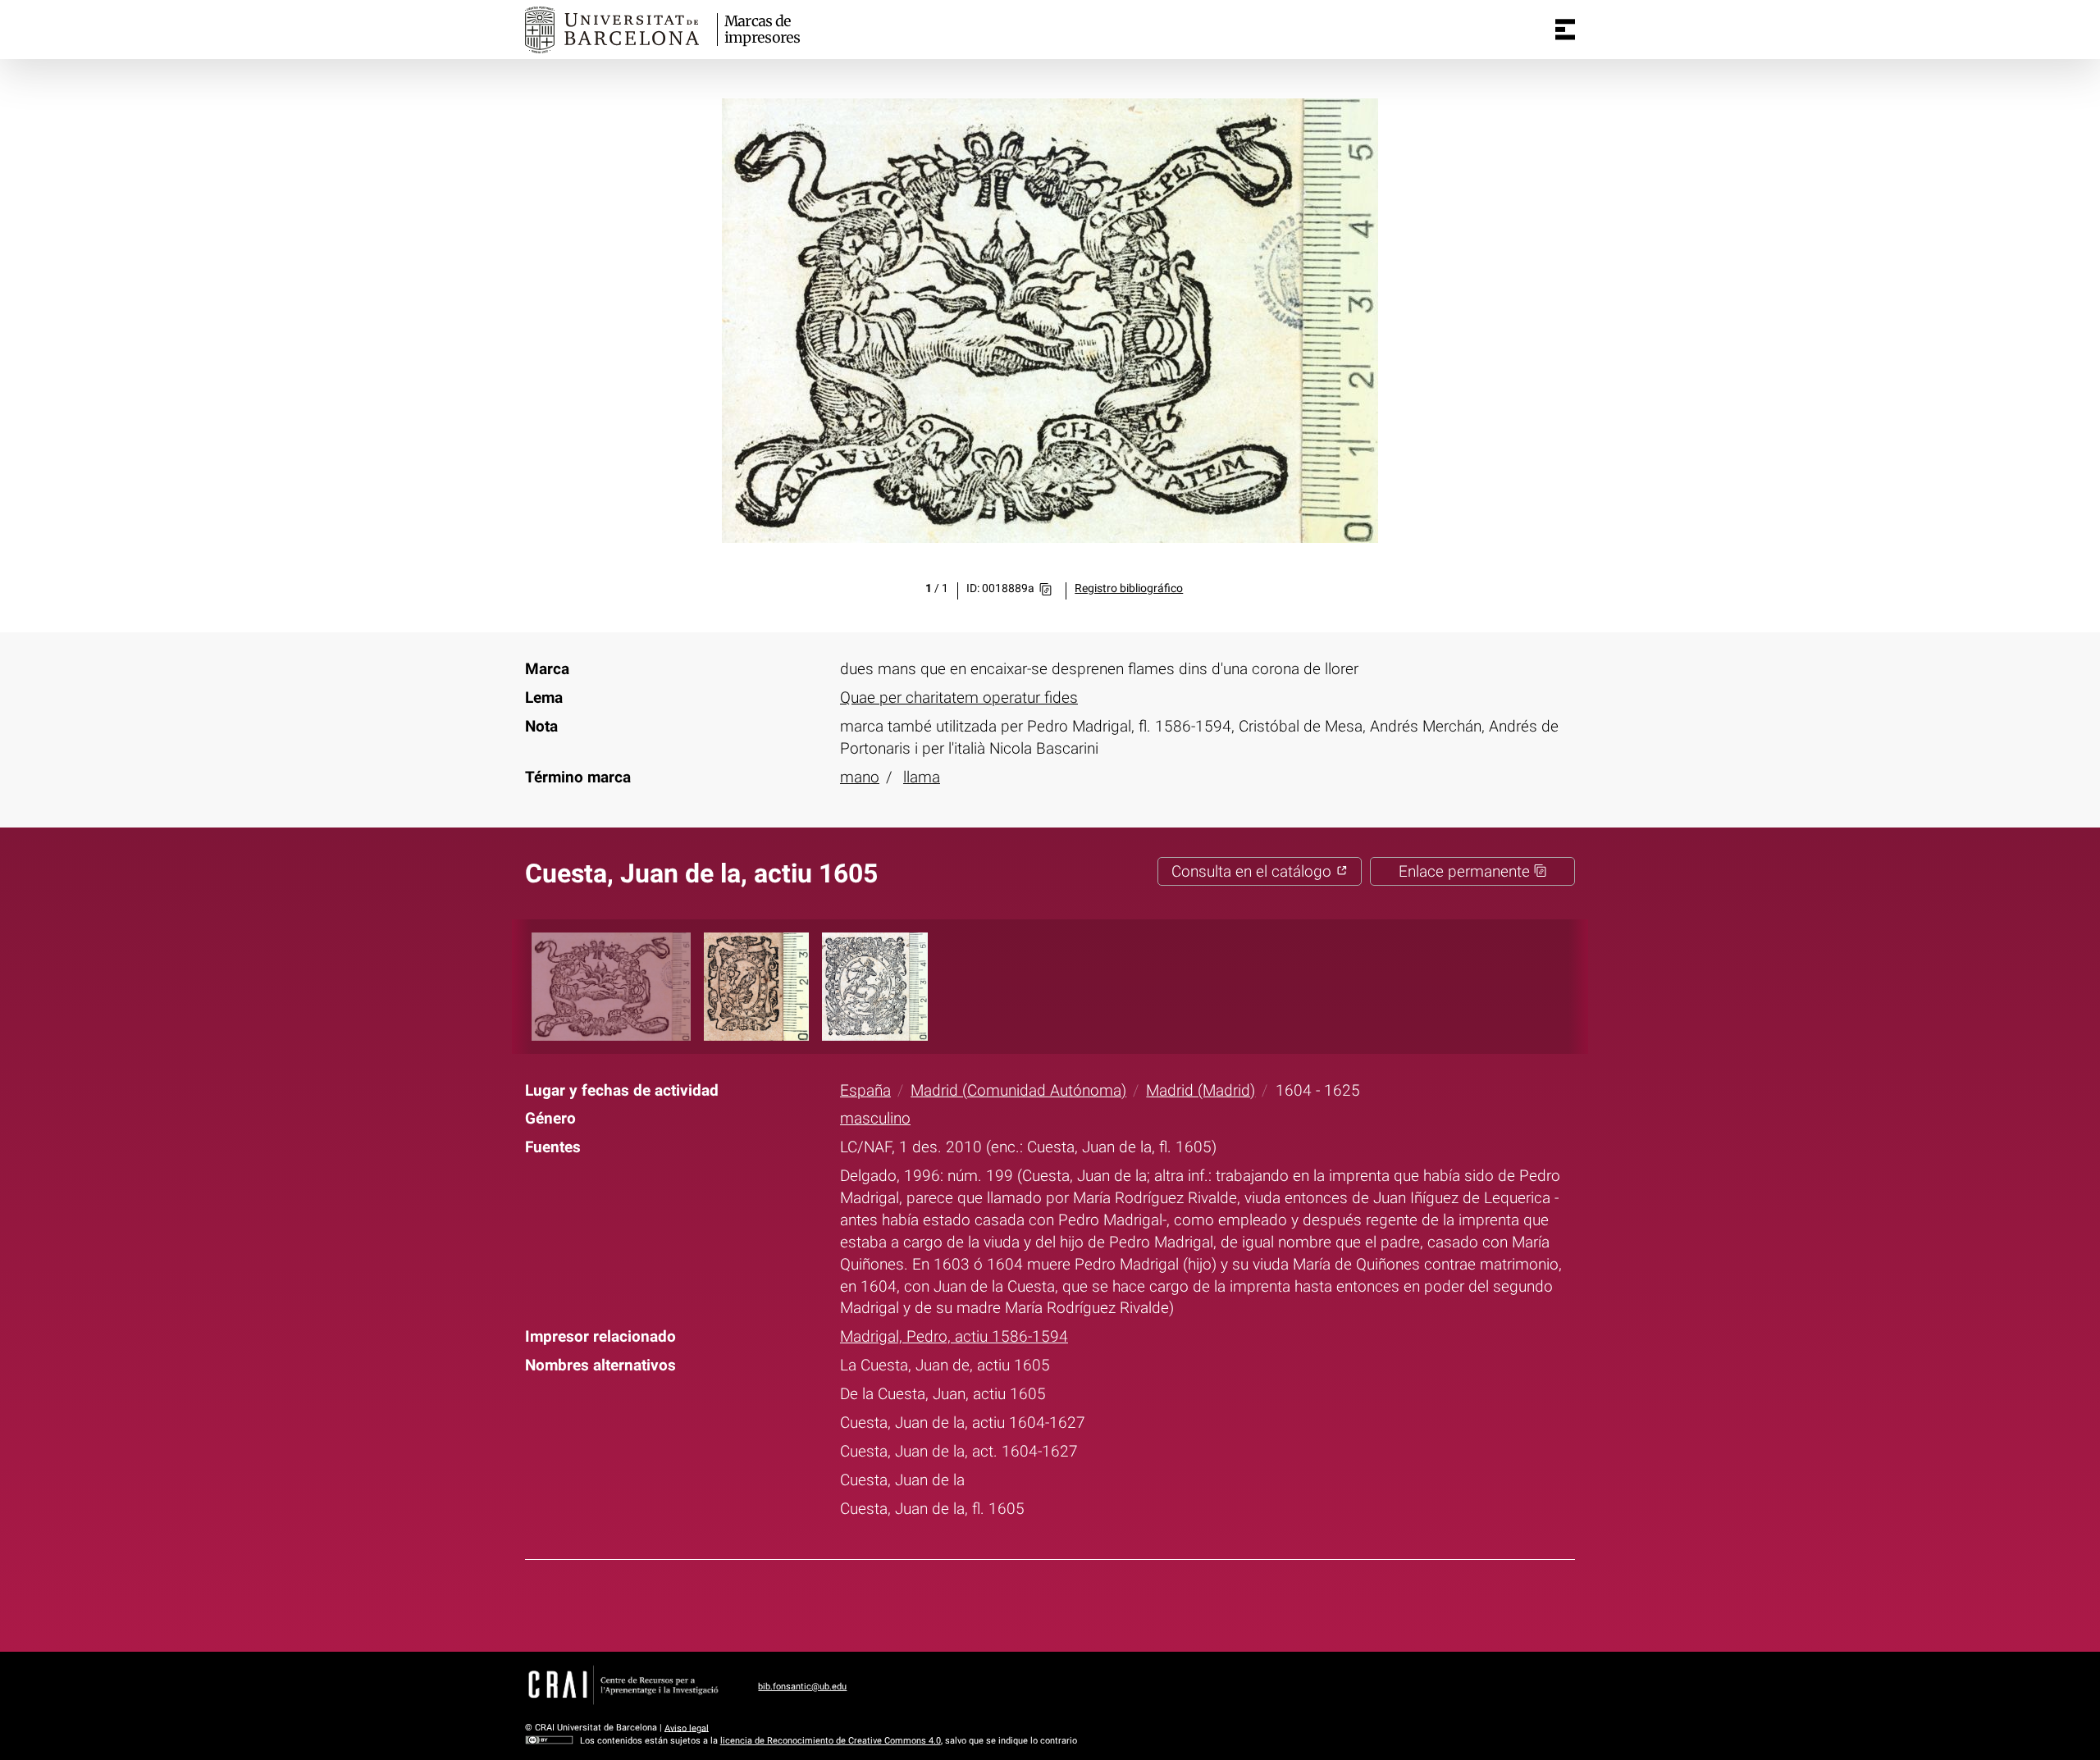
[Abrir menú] (1565, 30)
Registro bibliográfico (1129, 588)
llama (922, 777)
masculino (875, 1118)
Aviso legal (687, 1728)
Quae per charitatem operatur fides (959, 698)
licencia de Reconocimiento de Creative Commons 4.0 (831, 1741)
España (865, 1090)
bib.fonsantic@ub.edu (802, 1687)
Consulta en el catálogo (1253, 871)
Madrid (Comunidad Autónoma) (1018, 1090)
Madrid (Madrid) (1201, 1090)
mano (860, 777)
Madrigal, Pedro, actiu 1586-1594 (954, 1336)
